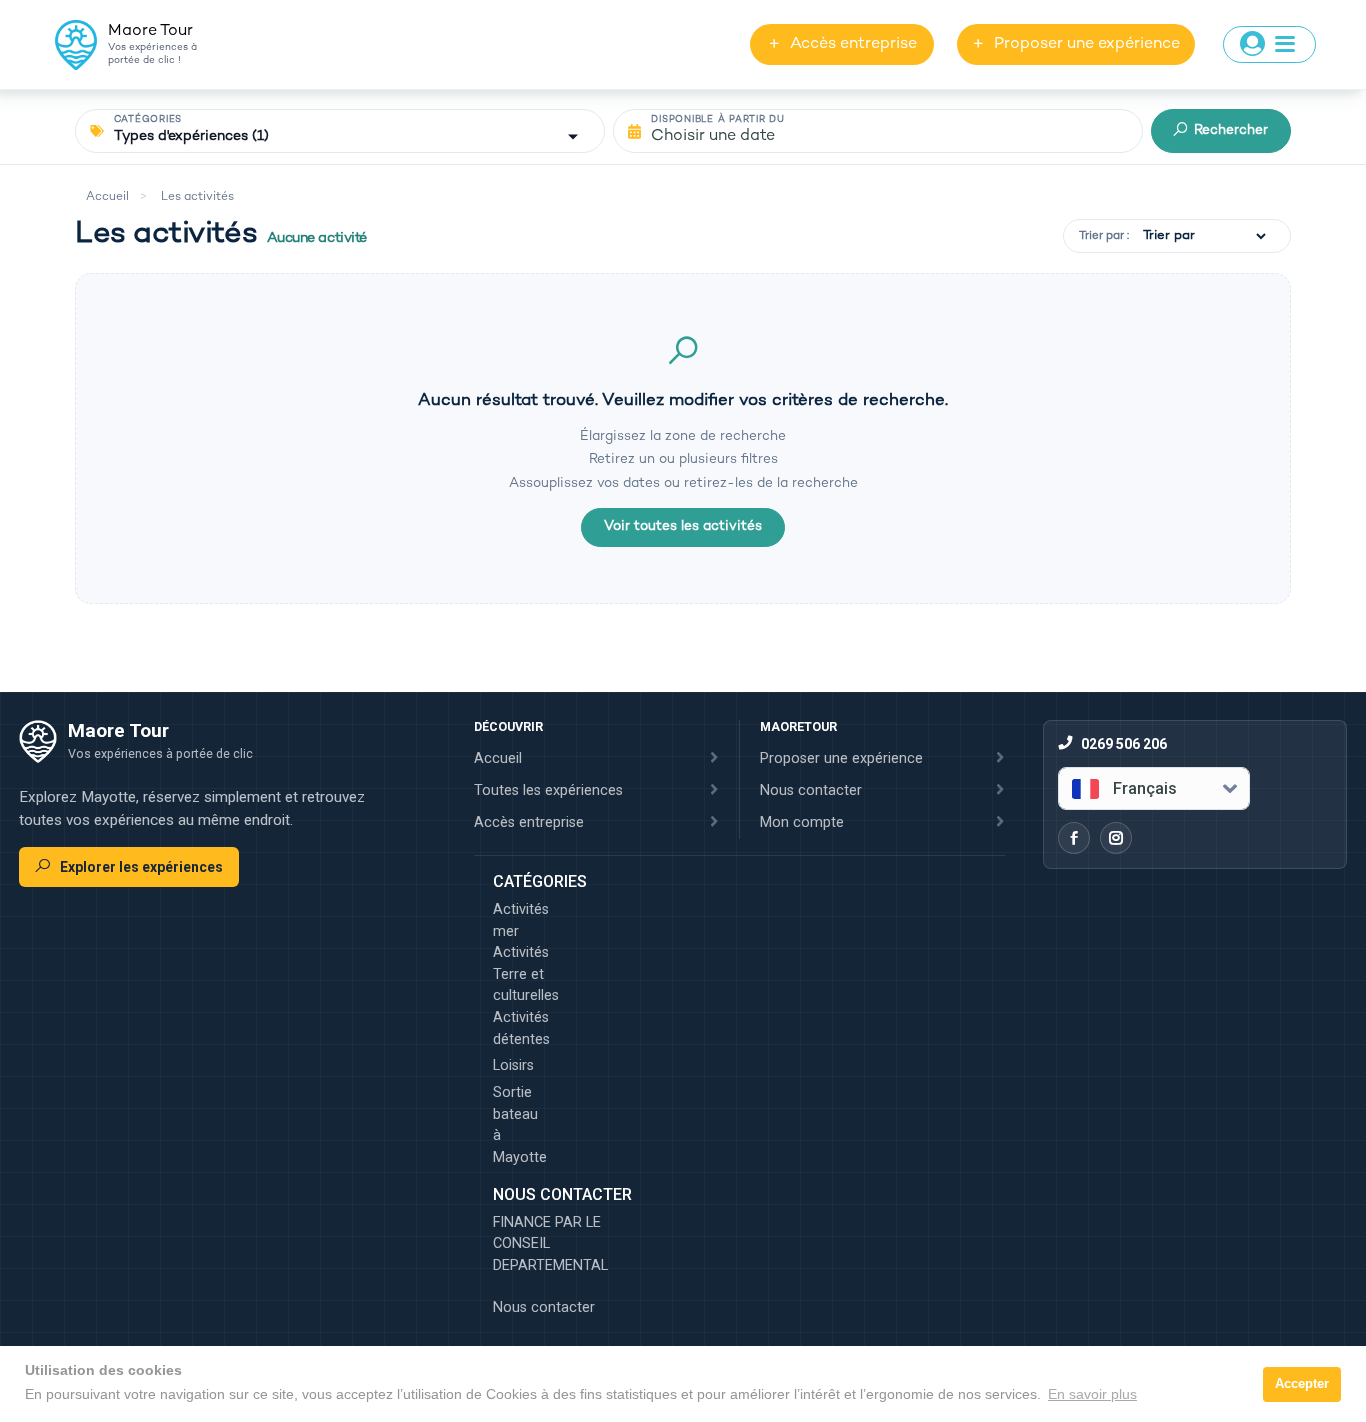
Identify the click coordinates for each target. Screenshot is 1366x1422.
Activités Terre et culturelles (518, 974)
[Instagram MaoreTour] (1116, 838)
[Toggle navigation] (1269, 44)
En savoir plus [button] (1092, 1394)
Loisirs (513, 1065)
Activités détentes (518, 1028)
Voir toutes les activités (683, 527)
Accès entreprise (842, 44)
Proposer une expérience (1076, 44)
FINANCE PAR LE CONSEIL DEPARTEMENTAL (550, 1244)
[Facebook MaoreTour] (1074, 838)
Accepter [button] (1302, 1384)
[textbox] (1139, 789)
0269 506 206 (1124, 744)
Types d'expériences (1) (191, 136)
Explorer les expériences (141, 867)
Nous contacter (544, 1307)
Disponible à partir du (717, 120)
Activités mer (518, 920)
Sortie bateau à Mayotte (518, 1125)
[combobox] (1154, 788)
